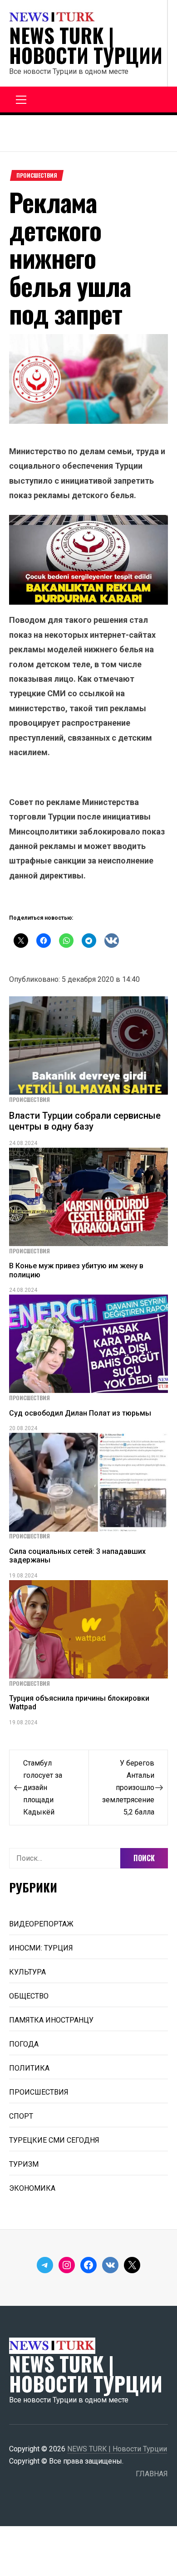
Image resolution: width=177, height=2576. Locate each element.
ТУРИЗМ (24, 2164)
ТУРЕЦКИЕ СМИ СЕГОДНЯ (54, 2140)
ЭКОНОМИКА (32, 2188)
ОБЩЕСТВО (29, 1996)
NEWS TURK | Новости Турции (86, 45)
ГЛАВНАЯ (152, 2474)
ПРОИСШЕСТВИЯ (37, 175)
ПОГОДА (24, 2044)
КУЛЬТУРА (27, 1972)
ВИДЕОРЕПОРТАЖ (41, 1924)
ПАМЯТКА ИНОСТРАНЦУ (51, 2020)
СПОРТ (21, 2116)
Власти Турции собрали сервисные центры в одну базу (85, 1121)
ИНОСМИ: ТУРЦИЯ (41, 1948)
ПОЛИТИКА (29, 2068)
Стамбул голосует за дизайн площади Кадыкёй (43, 1788)
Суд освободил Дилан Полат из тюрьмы (80, 1413)
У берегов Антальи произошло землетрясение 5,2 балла (128, 1788)
